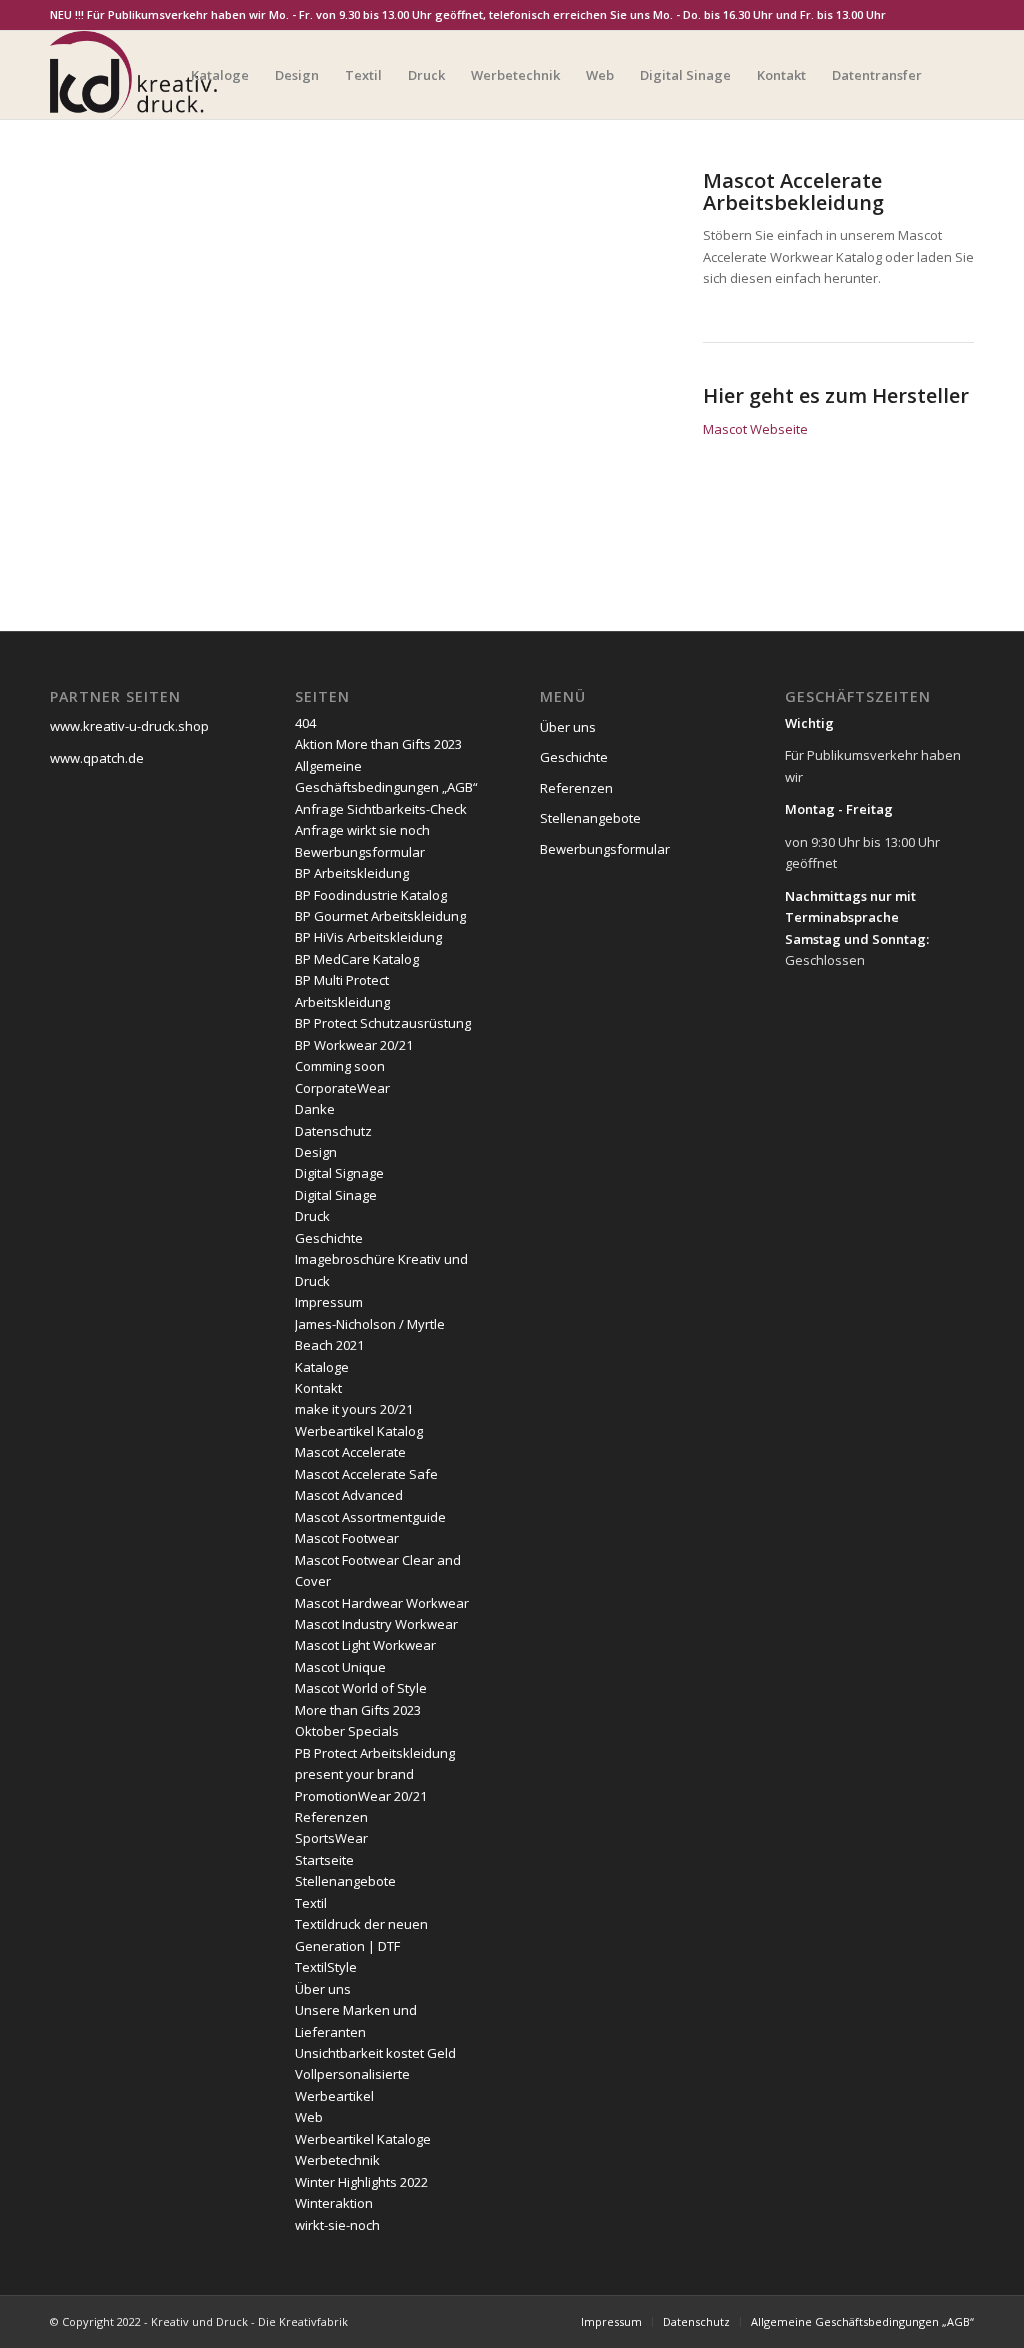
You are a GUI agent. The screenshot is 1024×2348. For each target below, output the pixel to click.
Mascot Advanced (349, 1495)
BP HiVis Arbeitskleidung (368, 937)
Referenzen (331, 1817)
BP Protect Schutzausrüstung (383, 1023)
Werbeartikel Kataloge (363, 2139)
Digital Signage (339, 1173)
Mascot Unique (340, 1667)
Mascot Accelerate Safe (366, 1474)
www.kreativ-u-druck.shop (129, 726)
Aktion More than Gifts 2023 (378, 744)
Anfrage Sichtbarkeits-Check (381, 809)
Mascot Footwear (347, 1538)
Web (309, 2117)
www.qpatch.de (97, 758)
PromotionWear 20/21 (361, 1796)
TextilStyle (326, 1967)
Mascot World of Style (361, 1688)
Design (316, 1152)
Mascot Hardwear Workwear (382, 1603)
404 (305, 723)
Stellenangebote (345, 1881)
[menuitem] (220, 75)
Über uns (323, 1989)
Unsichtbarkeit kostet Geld (375, 2053)
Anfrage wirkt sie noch (362, 830)
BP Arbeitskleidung (352, 873)
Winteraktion (334, 2203)
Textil (311, 1903)
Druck (312, 1216)
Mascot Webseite (755, 429)
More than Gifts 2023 (358, 1710)
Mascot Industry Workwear (376, 1624)
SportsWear (331, 1838)
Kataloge (322, 1367)
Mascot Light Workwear (365, 1645)
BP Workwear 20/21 (354, 1045)
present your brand (354, 1774)
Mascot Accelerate (350, 1452)
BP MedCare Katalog (357, 959)
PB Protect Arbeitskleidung (375, 1753)
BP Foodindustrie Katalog (371, 895)
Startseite (324, 1860)
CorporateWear (342, 1088)
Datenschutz (333, 1131)
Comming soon (340, 1066)
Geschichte (329, 1238)
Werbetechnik (337, 2160)
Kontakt (318, 1388)
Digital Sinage (336, 1195)
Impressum (329, 1302)
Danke (315, 1109)
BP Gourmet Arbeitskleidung (380, 916)
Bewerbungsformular (360, 852)
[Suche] (954, 75)
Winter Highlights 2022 (361, 2182)
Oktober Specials (347, 1731)
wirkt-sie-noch (337, 2225)
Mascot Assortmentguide (370, 1517)
